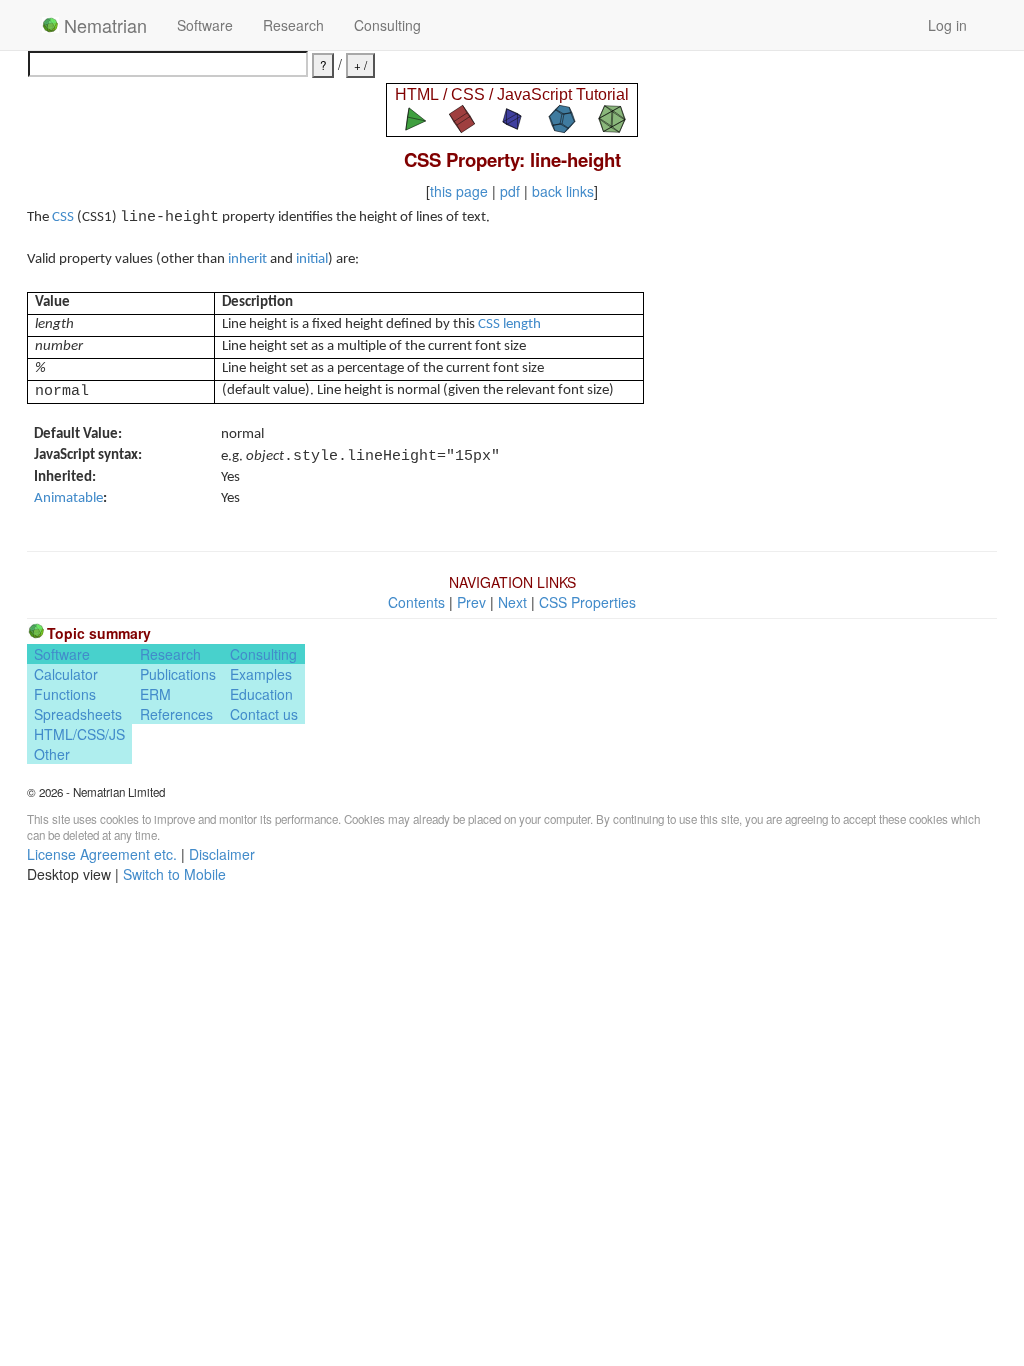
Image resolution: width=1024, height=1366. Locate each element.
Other (52, 754)
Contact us (264, 714)
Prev (471, 602)
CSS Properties (587, 602)
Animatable (68, 498)
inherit (247, 259)
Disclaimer (222, 854)
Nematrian (103, 25)
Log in (947, 25)
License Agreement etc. (102, 854)
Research (293, 25)
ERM (155, 694)
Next (512, 602)
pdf (510, 191)
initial (312, 259)
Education (261, 694)
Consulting (387, 25)
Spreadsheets (78, 714)
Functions (65, 694)
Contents (416, 602)
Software (205, 25)
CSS (63, 217)
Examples (261, 674)
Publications (178, 674)
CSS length (509, 324)
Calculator (66, 674)
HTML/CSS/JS (79, 734)
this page (459, 191)
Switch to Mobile (174, 874)
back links (563, 191)
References (176, 714)
